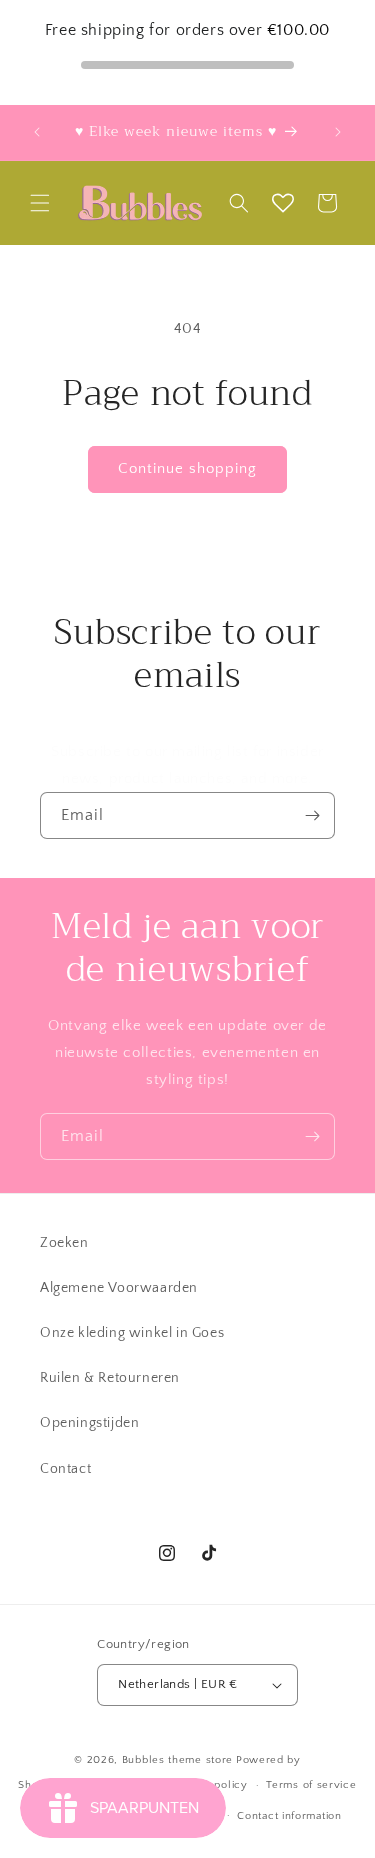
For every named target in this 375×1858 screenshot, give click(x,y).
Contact (65, 1469)
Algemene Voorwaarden (119, 1288)
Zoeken (64, 1243)
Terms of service (311, 1785)
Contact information (289, 1816)
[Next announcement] (338, 132)
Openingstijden (89, 1423)
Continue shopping (187, 468)
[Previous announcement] (37, 132)
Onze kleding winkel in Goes (132, 1333)
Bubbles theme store (177, 1760)
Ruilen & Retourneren (110, 1378)
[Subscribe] (312, 815)
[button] (40, 203)
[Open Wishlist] (283, 203)
